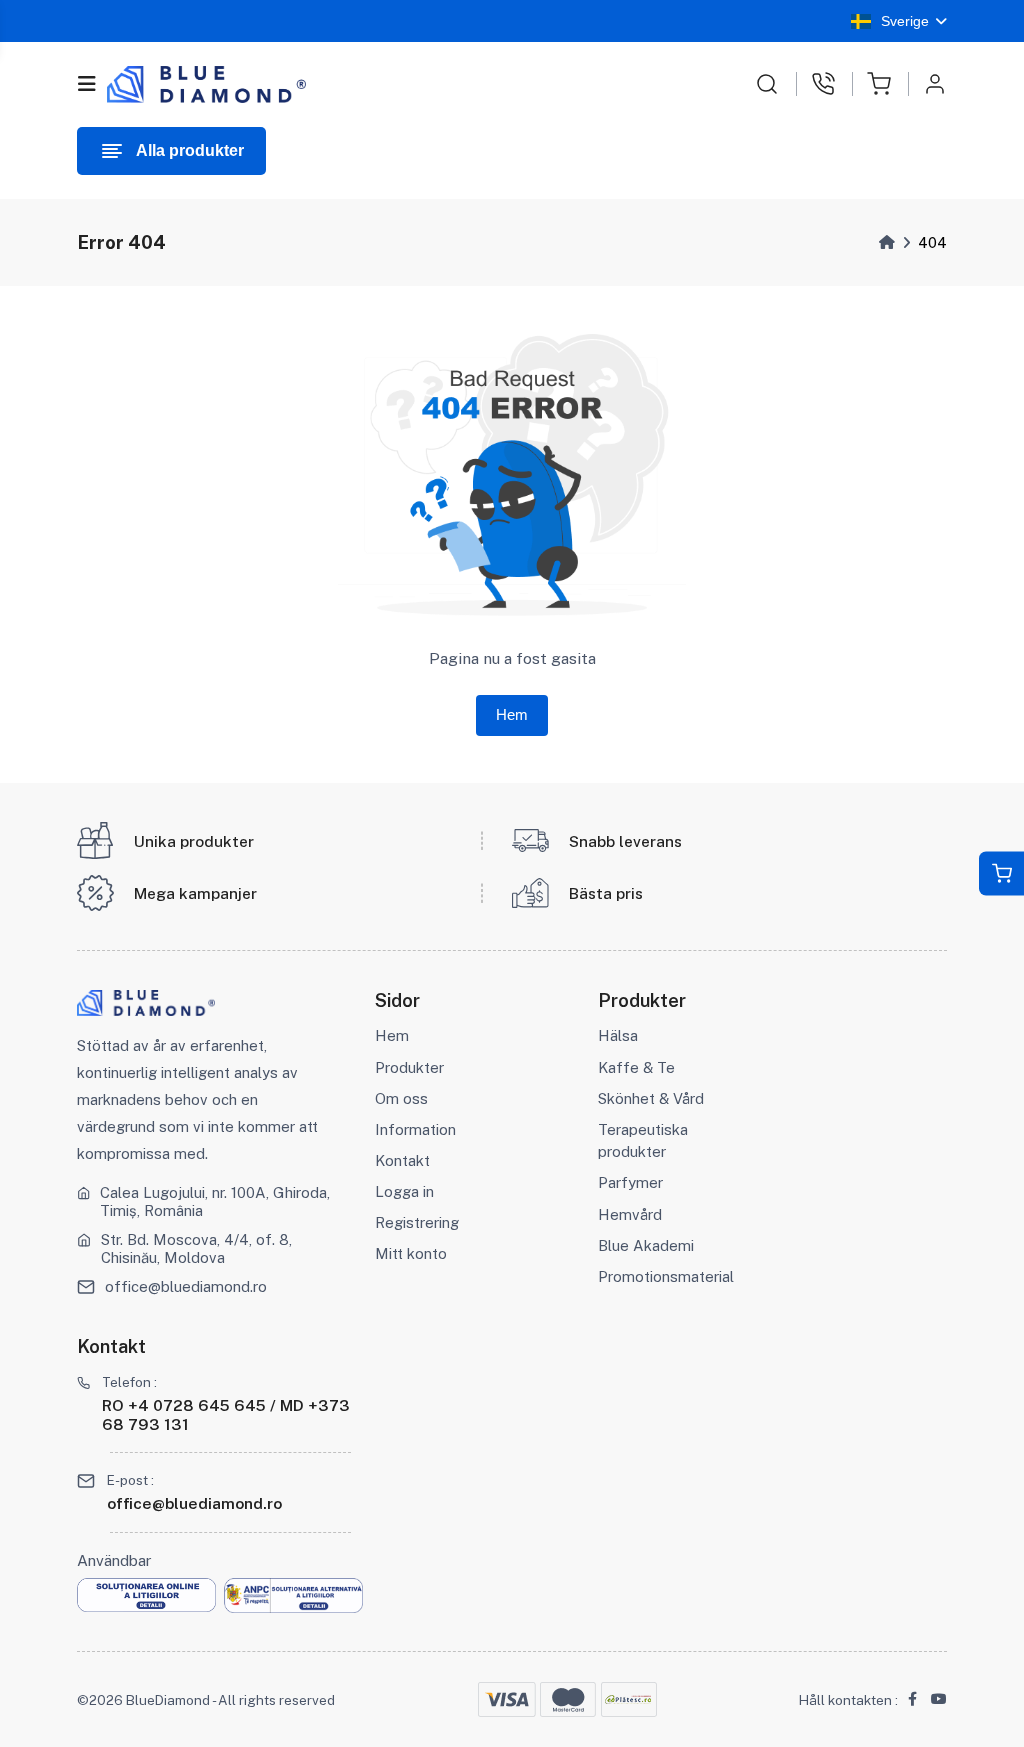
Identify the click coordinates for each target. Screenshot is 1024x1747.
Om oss (401, 1098)
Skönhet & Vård (651, 1098)
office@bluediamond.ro (186, 1286)
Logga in (404, 1191)
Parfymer (630, 1182)
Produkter (409, 1067)
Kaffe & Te (636, 1067)
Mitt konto (411, 1253)
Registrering (417, 1222)
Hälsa (618, 1035)
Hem (512, 715)
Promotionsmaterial (666, 1276)
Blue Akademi (646, 1245)
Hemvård (630, 1214)
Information (415, 1129)
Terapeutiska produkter (643, 1140)
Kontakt (402, 1160)
